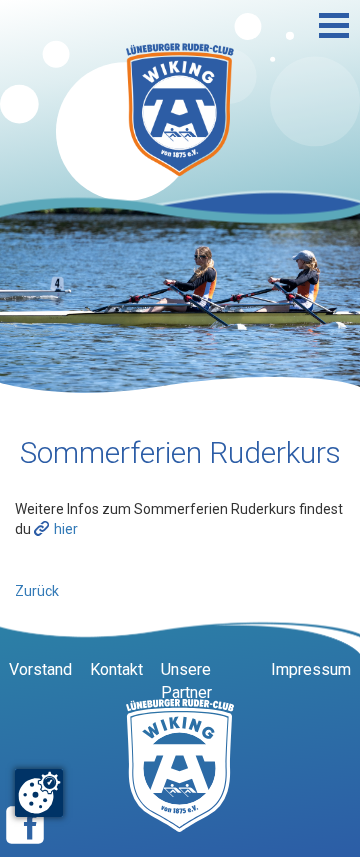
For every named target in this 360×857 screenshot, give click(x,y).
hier (66, 529)
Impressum (311, 669)
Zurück (37, 591)
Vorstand (40, 669)
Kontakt (116, 669)
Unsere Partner (186, 681)
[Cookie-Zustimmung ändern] (39, 793)
